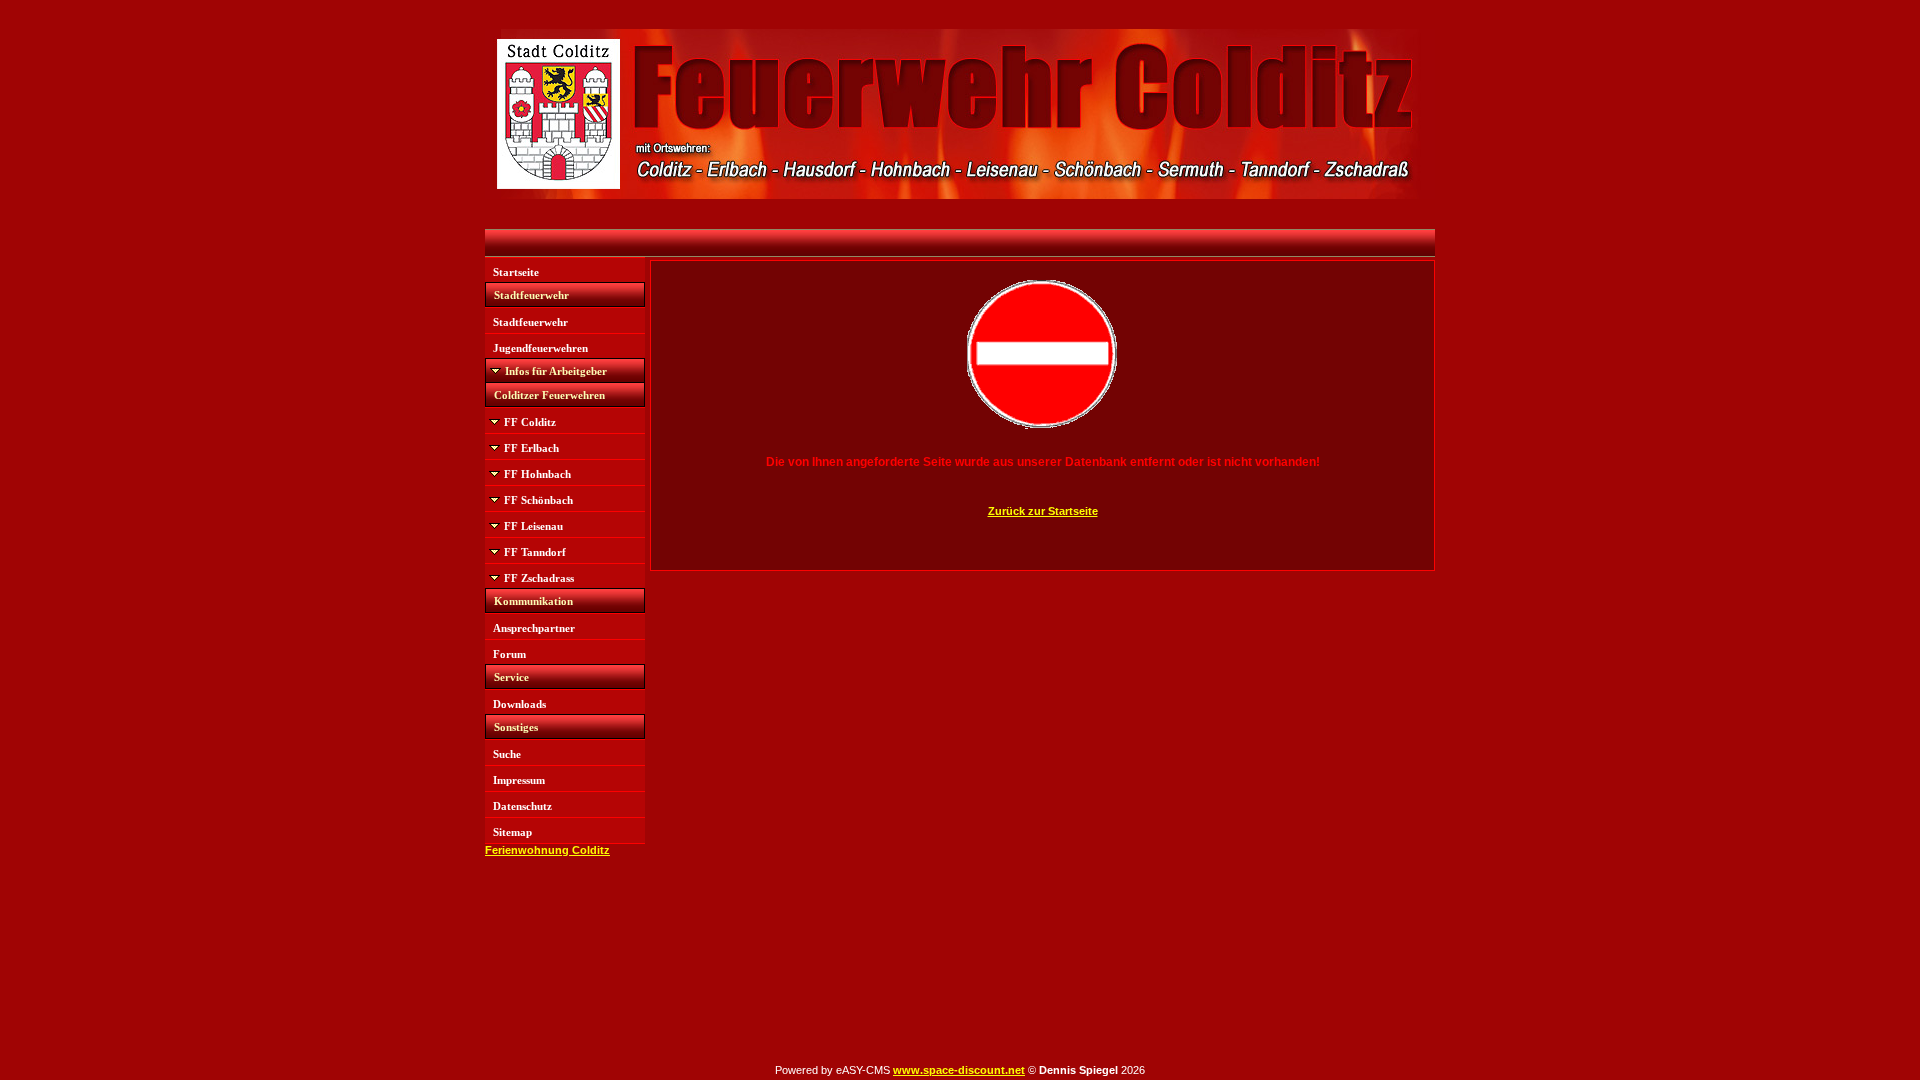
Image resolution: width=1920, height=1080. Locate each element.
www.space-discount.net (959, 1070)
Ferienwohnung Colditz (547, 850)
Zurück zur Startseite (1043, 511)
